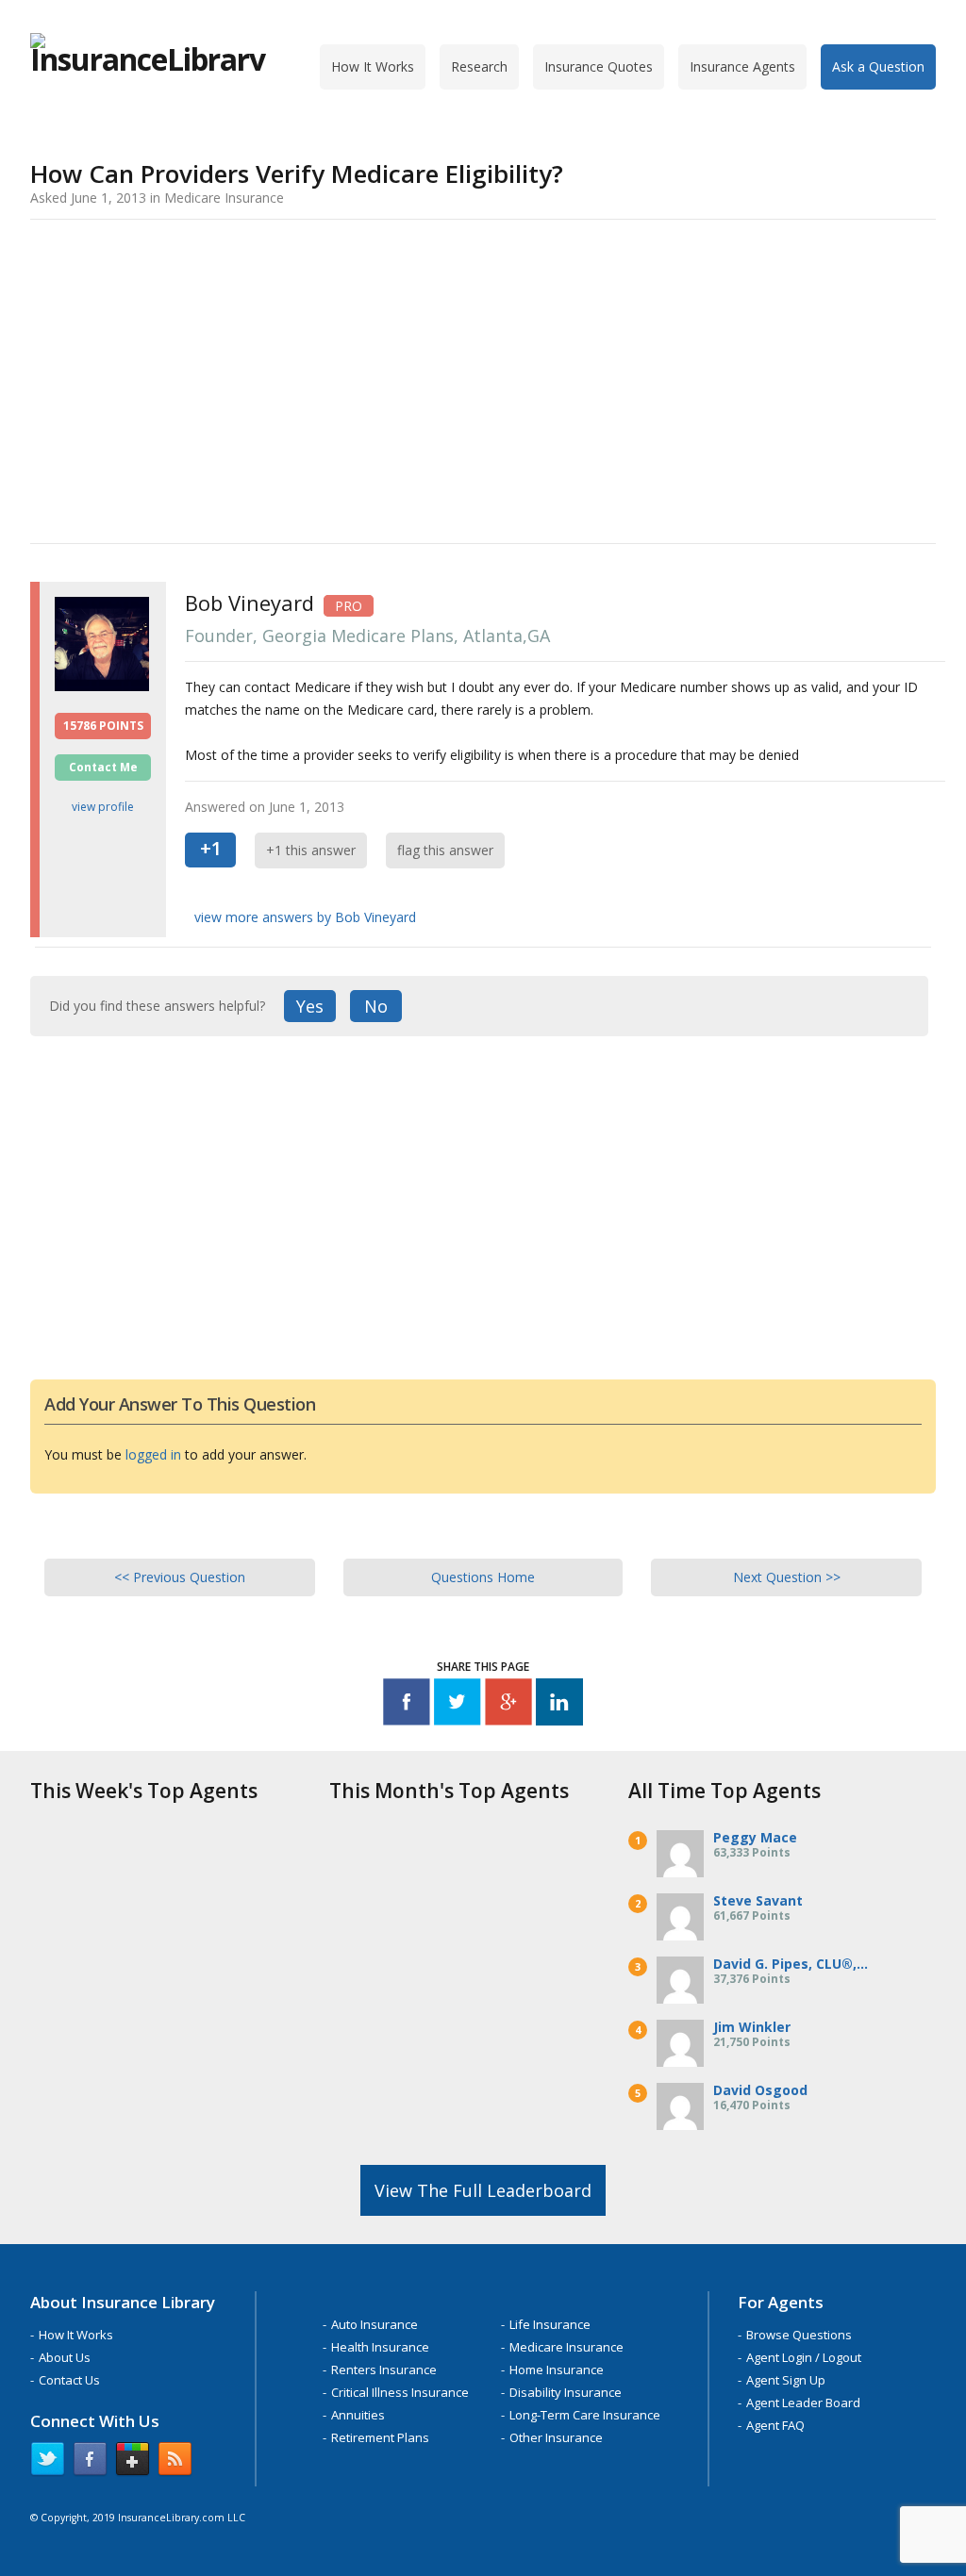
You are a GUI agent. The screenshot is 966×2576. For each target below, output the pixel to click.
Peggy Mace (755, 1837)
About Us (65, 2357)
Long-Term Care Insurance (585, 2415)
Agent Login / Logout (804, 2357)
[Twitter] (458, 1705)
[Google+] (508, 1705)
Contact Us (69, 2380)
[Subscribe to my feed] (175, 2463)
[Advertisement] (483, 378)
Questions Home (483, 1577)
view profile (103, 807)
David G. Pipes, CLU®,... (791, 1964)
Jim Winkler (752, 2027)
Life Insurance (550, 2324)
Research (479, 66)
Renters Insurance (384, 2370)
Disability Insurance (566, 2392)
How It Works (373, 66)
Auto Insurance (375, 2324)
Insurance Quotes (599, 66)
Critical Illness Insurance (400, 2392)
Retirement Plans (380, 2437)
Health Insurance (380, 2347)
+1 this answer (311, 850)
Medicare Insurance (566, 2347)
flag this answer (445, 850)
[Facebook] (407, 1705)
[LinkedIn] (559, 1705)
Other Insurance (556, 2437)
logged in (153, 1454)
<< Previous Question (180, 1577)
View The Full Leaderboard (483, 2190)
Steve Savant (758, 1900)
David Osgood (760, 2090)
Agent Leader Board (803, 2403)
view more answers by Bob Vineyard (305, 917)
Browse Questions (799, 2335)
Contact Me (103, 767)
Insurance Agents (742, 66)
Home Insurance (557, 2370)
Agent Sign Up (786, 2380)
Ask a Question (878, 66)
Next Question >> (787, 1577)
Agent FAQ (775, 2425)
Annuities (358, 2415)
